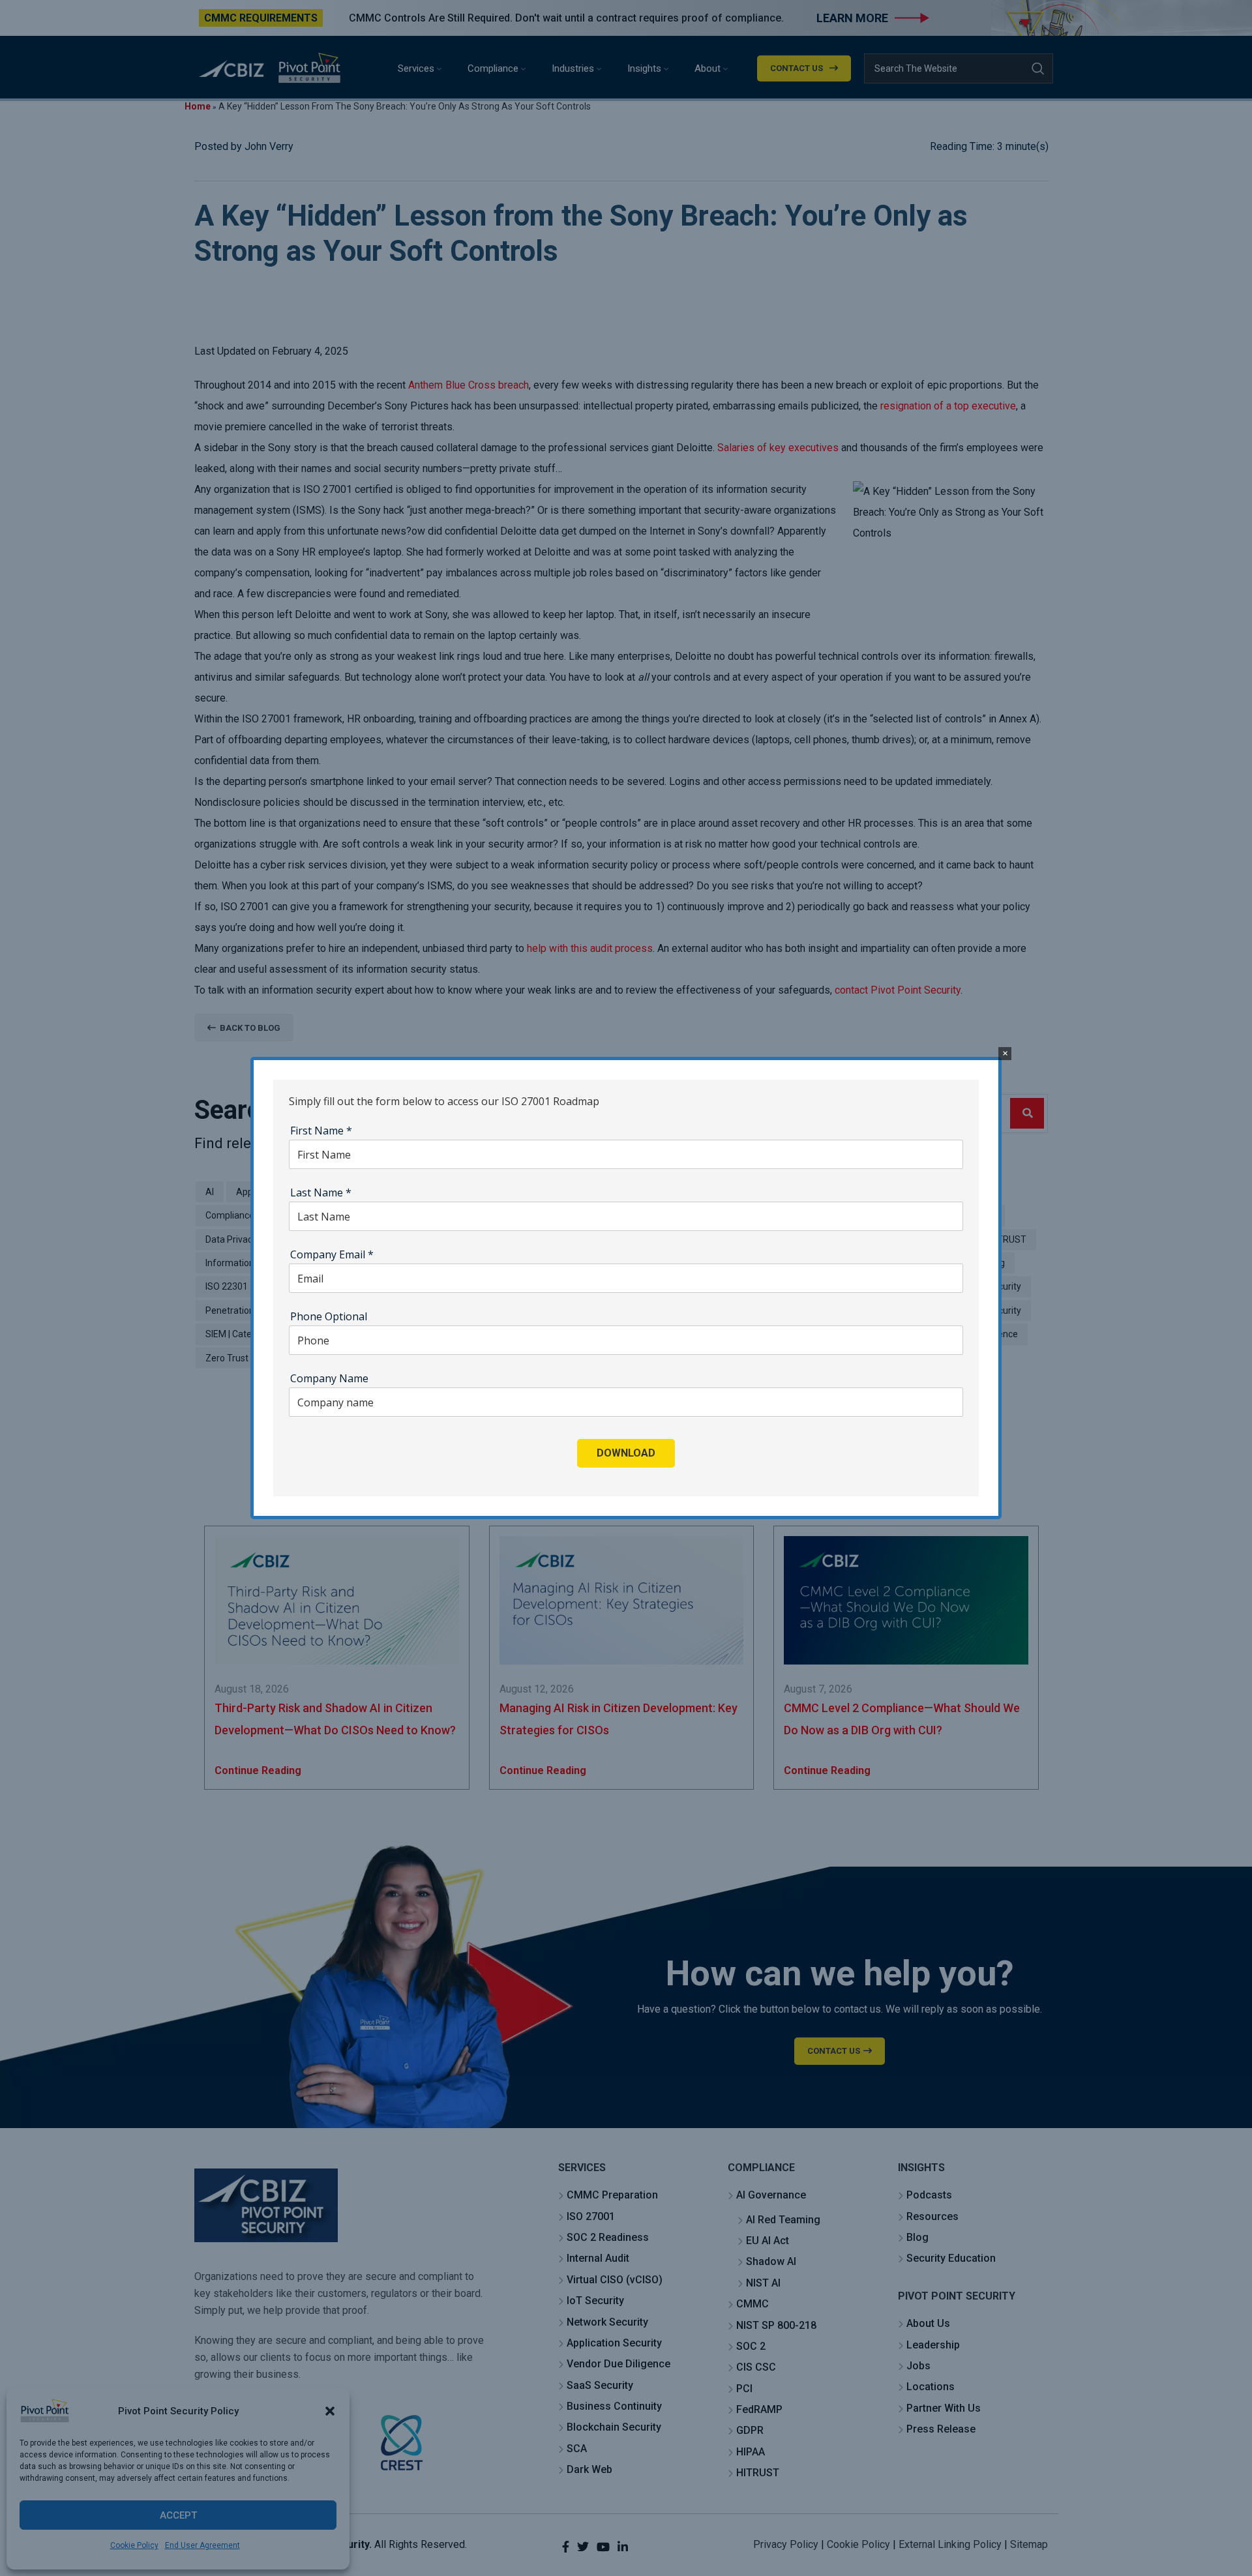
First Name (321, 1131)
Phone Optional (329, 1316)
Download (626, 1453)
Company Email (332, 1254)
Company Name (329, 1378)
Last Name (321, 1192)
